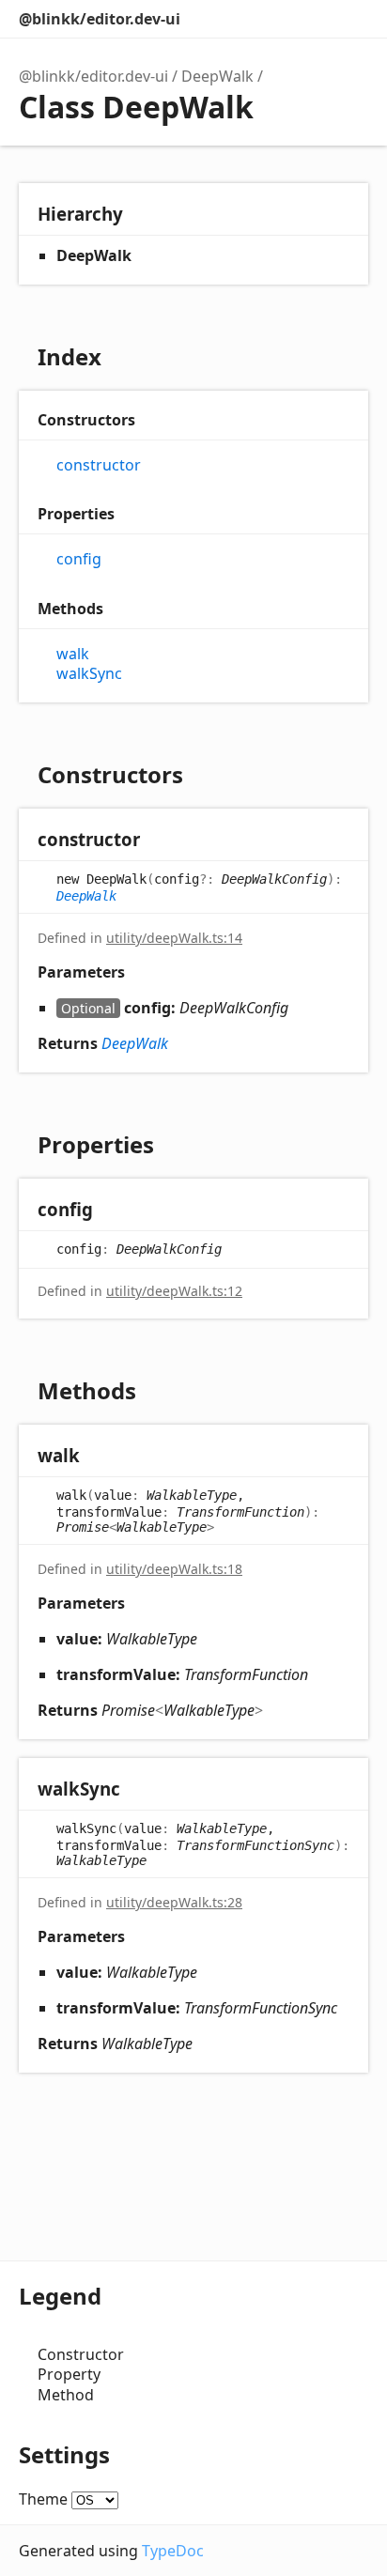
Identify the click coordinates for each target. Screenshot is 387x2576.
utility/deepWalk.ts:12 (174, 1291)
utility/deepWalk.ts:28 (174, 1902)
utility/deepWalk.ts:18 (174, 1569)
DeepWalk (217, 76)
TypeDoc (173, 2551)
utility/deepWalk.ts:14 (174, 938)
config (79, 559)
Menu (349, 19)
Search (274, 19)
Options (312, 19)
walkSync (89, 674)
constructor (99, 465)
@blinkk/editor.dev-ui (100, 19)
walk (73, 654)
